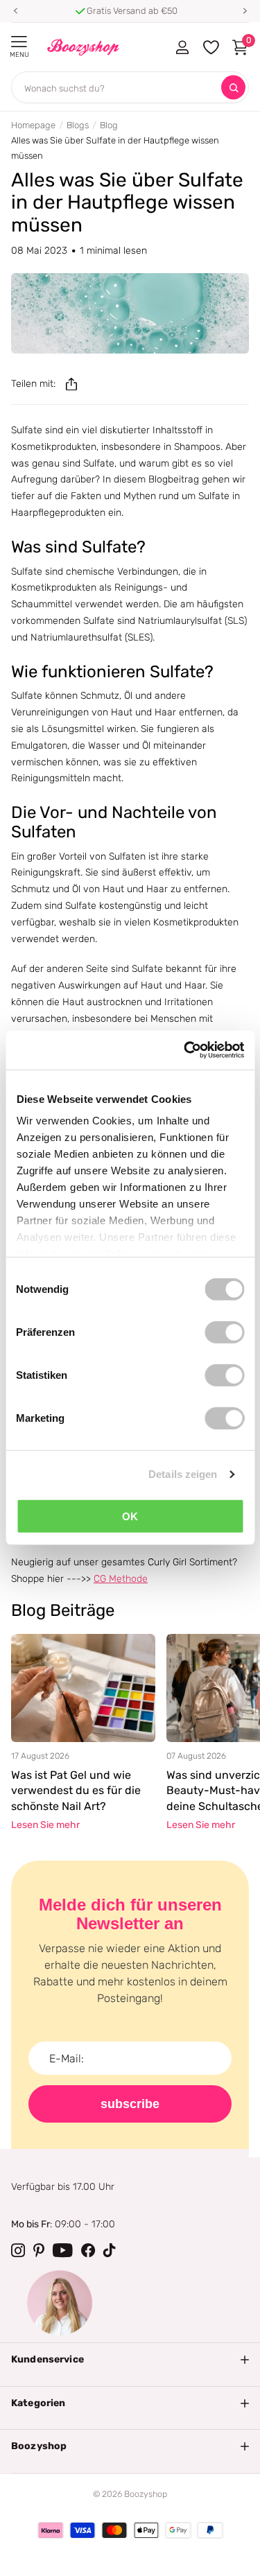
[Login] (182, 47)
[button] (15, 11)
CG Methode (121, 1579)
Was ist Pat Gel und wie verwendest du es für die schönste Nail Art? (76, 1791)
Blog (109, 125)
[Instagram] (18, 2250)
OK (130, 1516)
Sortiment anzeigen (19, 42)
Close (130, 2360)
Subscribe (130, 2104)
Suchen (233, 88)
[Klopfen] (110, 2250)
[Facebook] (88, 2250)
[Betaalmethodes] (51, 2530)
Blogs (78, 125)
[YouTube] (63, 2250)
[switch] (224, 1332)
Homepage (33, 125)
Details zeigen (183, 1474)
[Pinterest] (39, 2250)
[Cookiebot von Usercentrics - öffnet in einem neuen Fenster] (185, 1050)
